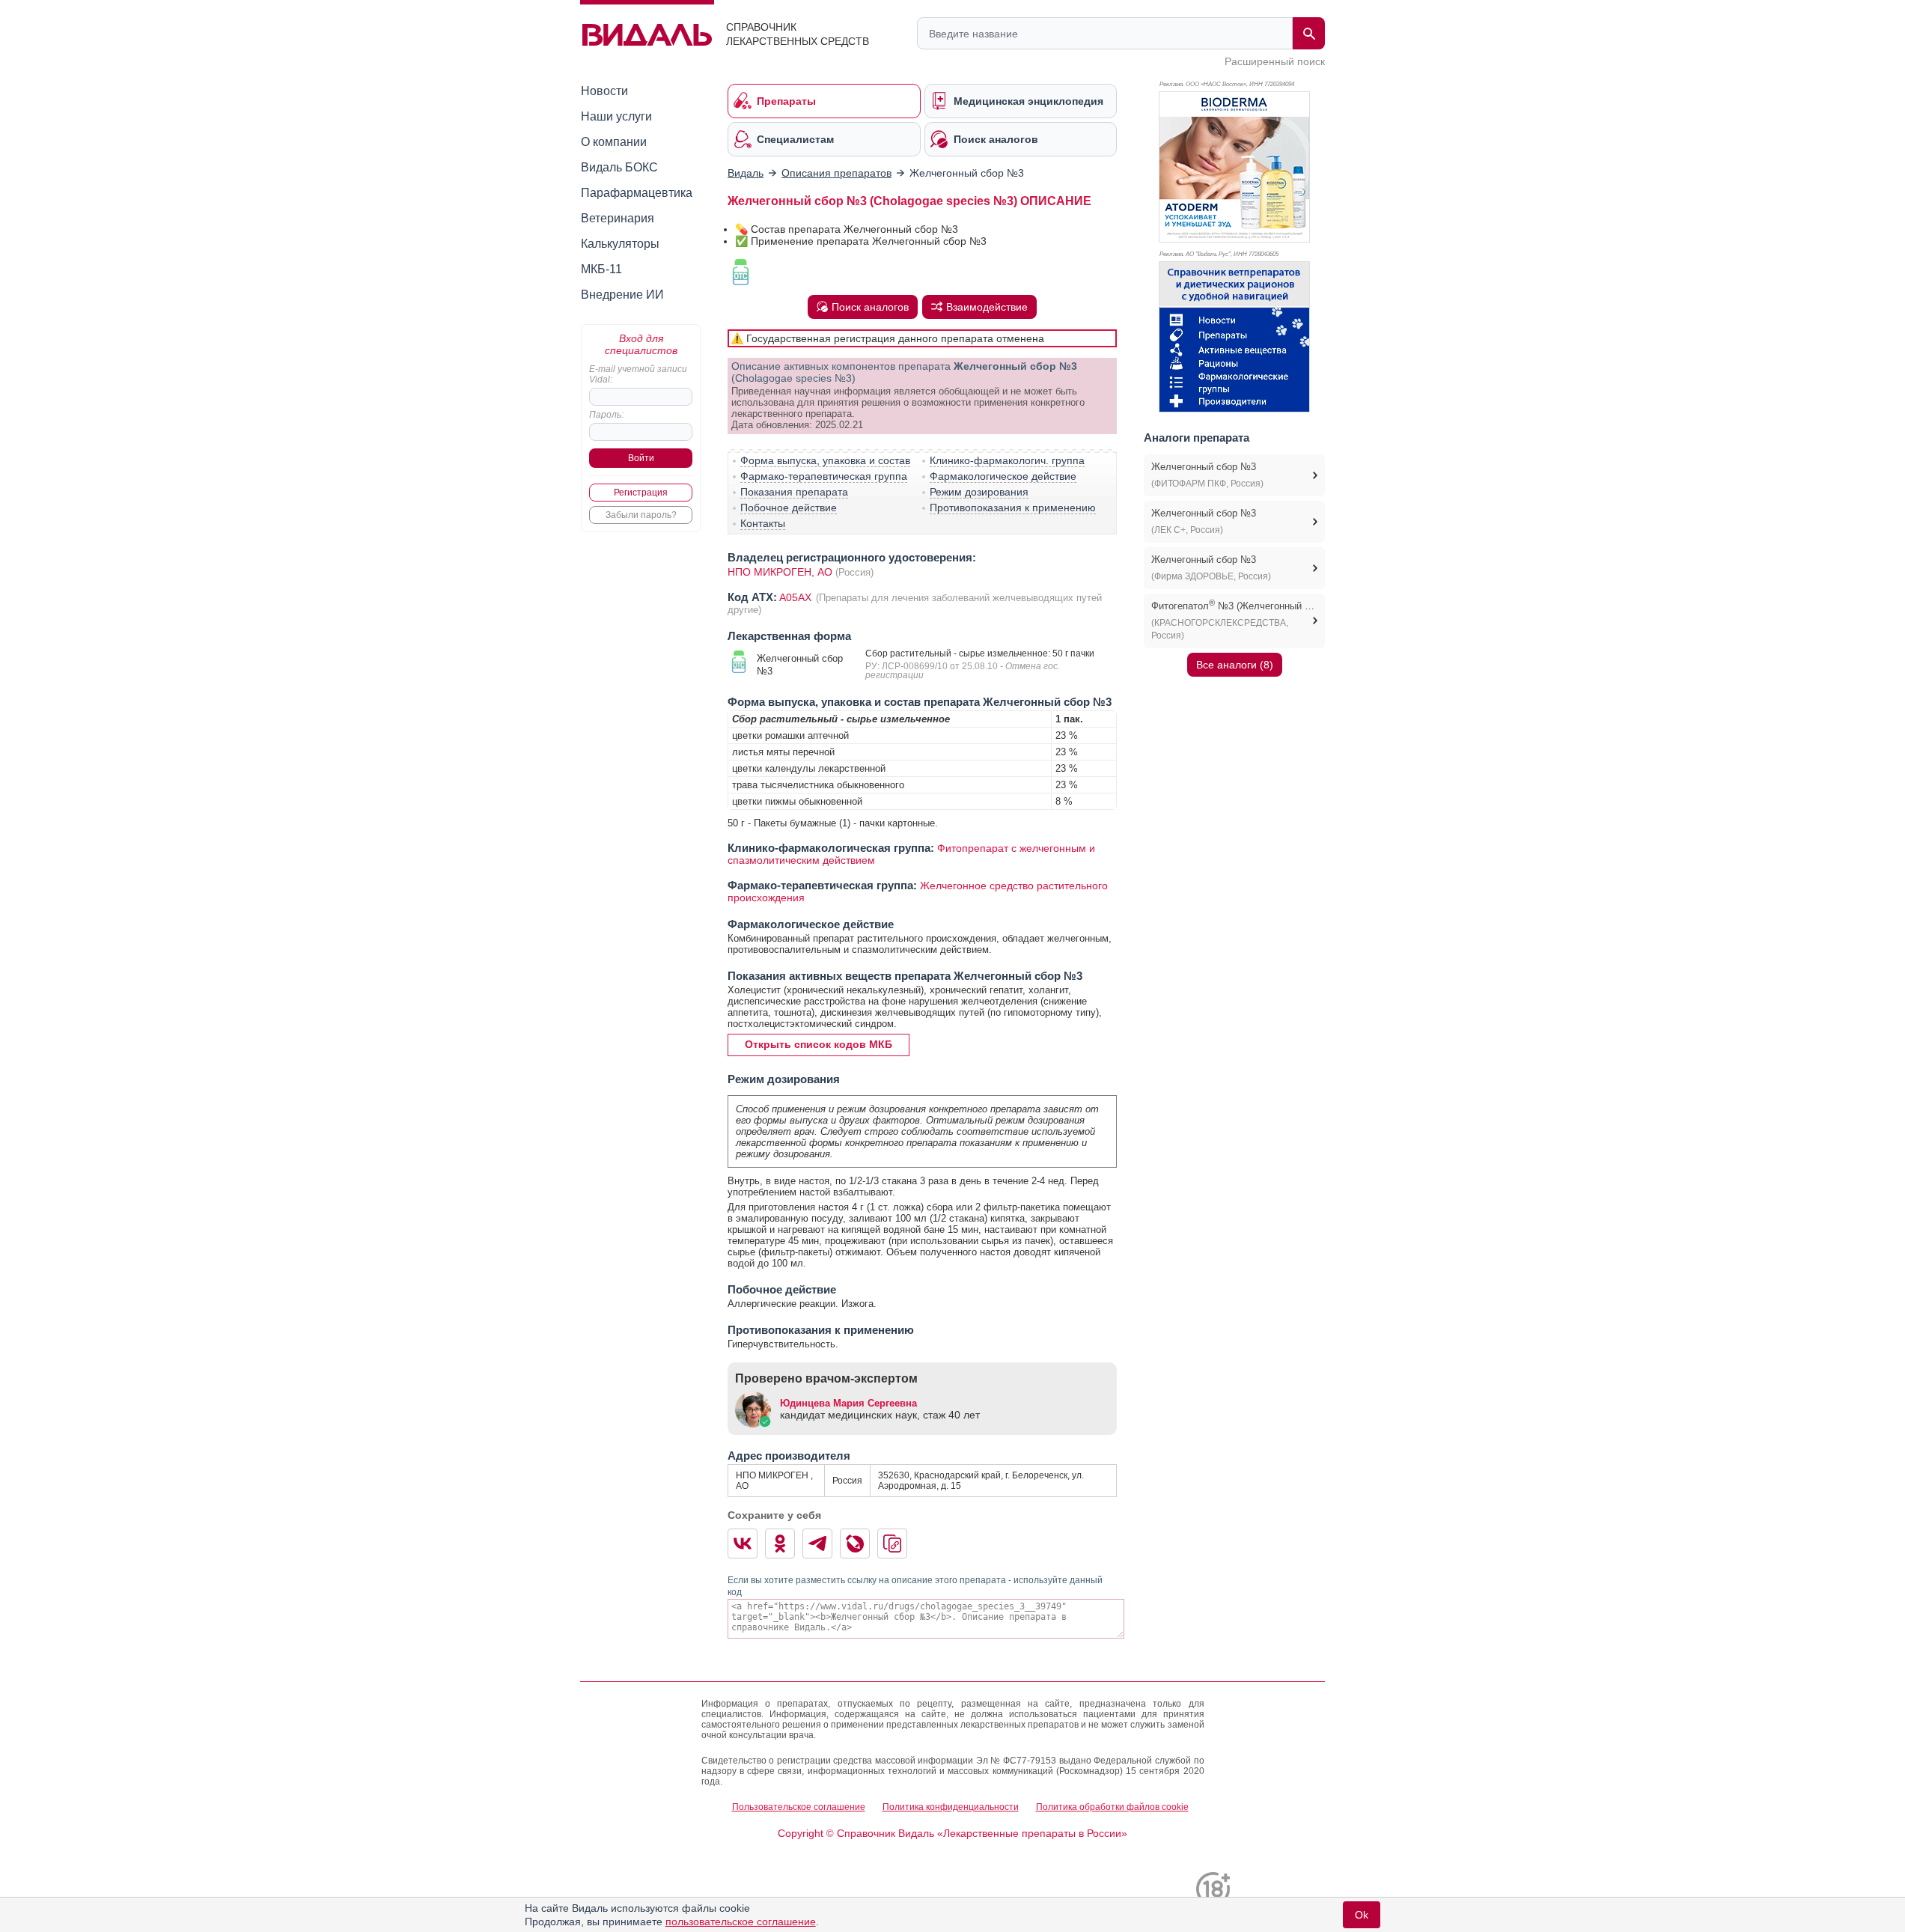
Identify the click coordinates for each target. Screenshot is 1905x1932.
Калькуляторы (620, 244)
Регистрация (641, 493)
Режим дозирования (979, 492)
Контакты (763, 523)
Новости (604, 91)
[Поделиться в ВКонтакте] (743, 1544)
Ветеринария (618, 218)
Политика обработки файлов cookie (1112, 1807)
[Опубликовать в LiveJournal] (855, 1544)
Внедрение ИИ (622, 295)
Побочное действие (789, 508)
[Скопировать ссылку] (892, 1544)
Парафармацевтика (637, 193)
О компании (614, 142)
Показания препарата (794, 492)
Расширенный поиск (1275, 61)
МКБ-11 (601, 269)
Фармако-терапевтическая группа (824, 476)
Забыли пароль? (641, 515)
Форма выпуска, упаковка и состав (825, 460)
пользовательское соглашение (741, 1922)
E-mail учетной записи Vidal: (638, 374)
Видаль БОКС (619, 167)
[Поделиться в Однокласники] (780, 1544)
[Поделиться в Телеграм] (817, 1544)
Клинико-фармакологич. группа (1007, 460)
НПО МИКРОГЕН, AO (780, 572)
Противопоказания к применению (1013, 508)
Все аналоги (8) (1235, 665)
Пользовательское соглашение (799, 1807)
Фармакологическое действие (1003, 476)
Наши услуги (616, 116)
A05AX (797, 597)
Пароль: (606, 415)
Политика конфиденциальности (951, 1807)
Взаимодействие (987, 307)
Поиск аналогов (870, 307)
